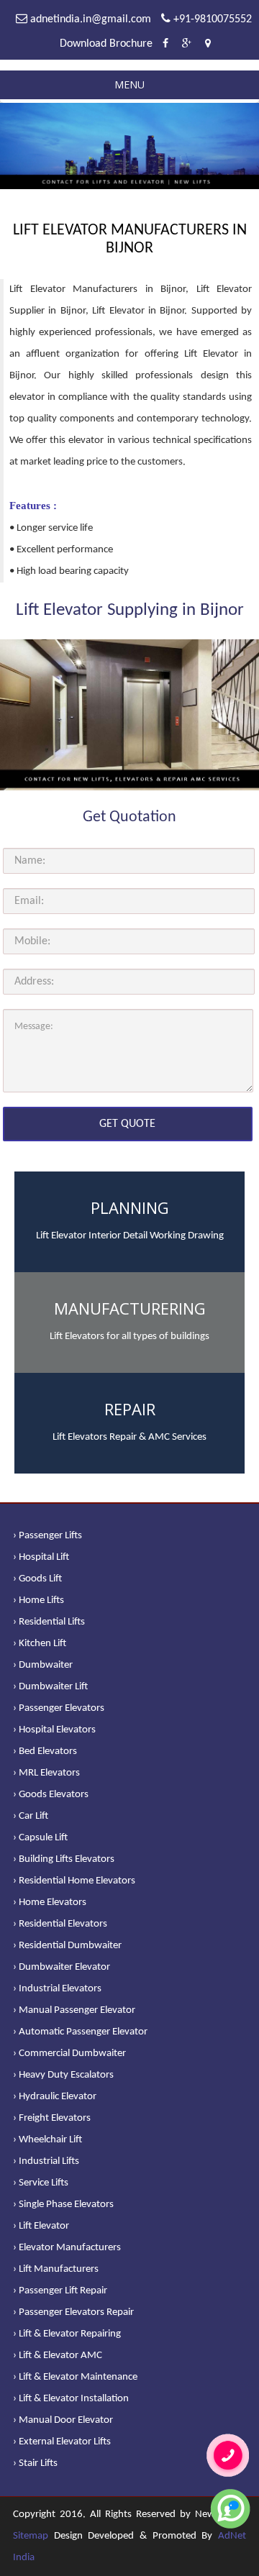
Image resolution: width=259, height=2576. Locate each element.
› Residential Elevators (60, 1924)
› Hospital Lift (41, 1557)
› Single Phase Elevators (63, 2205)
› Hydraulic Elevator (55, 2097)
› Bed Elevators (45, 1751)
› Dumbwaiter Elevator (62, 1967)
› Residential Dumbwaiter (67, 1946)
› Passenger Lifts (47, 1536)
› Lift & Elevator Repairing (67, 2334)
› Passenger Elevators (59, 1708)
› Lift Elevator (41, 2226)
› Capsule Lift (40, 1838)
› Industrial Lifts (46, 2161)
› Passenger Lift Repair (60, 2291)
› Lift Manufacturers (56, 2269)
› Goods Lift (37, 1579)
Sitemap (31, 2536)
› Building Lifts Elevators (64, 1859)
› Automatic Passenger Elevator (80, 2032)
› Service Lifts (41, 2183)
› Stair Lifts (35, 2463)
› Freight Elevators (52, 2118)
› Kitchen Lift (40, 1644)
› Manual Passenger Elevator (74, 2010)
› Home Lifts (38, 1600)
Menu (129, 85)
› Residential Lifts (49, 1622)
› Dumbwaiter (43, 1665)
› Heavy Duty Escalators (63, 2075)
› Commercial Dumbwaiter (69, 2054)
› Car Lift (31, 1816)
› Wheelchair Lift (47, 2140)
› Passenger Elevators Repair (73, 2312)
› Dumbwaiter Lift (50, 1687)
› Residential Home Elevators (74, 1881)
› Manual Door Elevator (63, 2420)
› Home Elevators (50, 1903)
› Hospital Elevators (54, 1730)
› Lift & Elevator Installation (71, 2399)
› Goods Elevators (51, 1795)
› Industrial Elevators (57, 1989)
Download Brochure (106, 44)
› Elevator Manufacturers (67, 2248)
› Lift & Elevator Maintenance (75, 2377)
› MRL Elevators (46, 1773)
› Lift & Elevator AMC (58, 2356)
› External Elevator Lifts (62, 2442)
